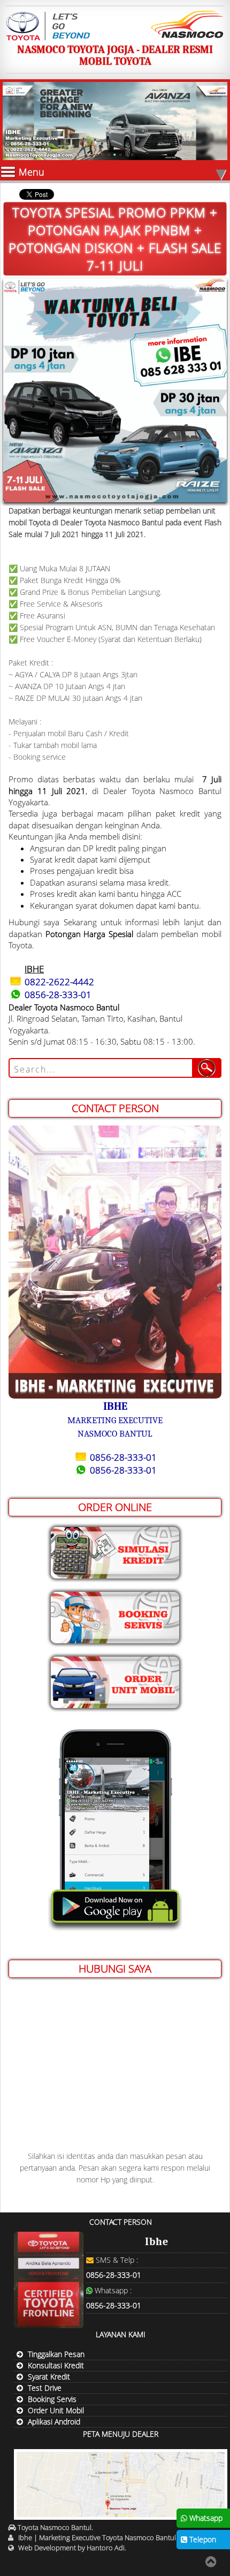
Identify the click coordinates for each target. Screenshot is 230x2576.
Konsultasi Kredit (56, 2365)
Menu (122, 172)
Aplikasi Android (54, 2422)
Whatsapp (205, 2518)
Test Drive (45, 2388)
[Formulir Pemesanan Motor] (115, 1680)
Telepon (202, 2539)
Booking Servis (52, 2399)
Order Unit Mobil (56, 2410)
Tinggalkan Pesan (56, 2354)
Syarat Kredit (49, 2377)
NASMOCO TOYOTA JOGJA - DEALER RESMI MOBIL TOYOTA (115, 55)
